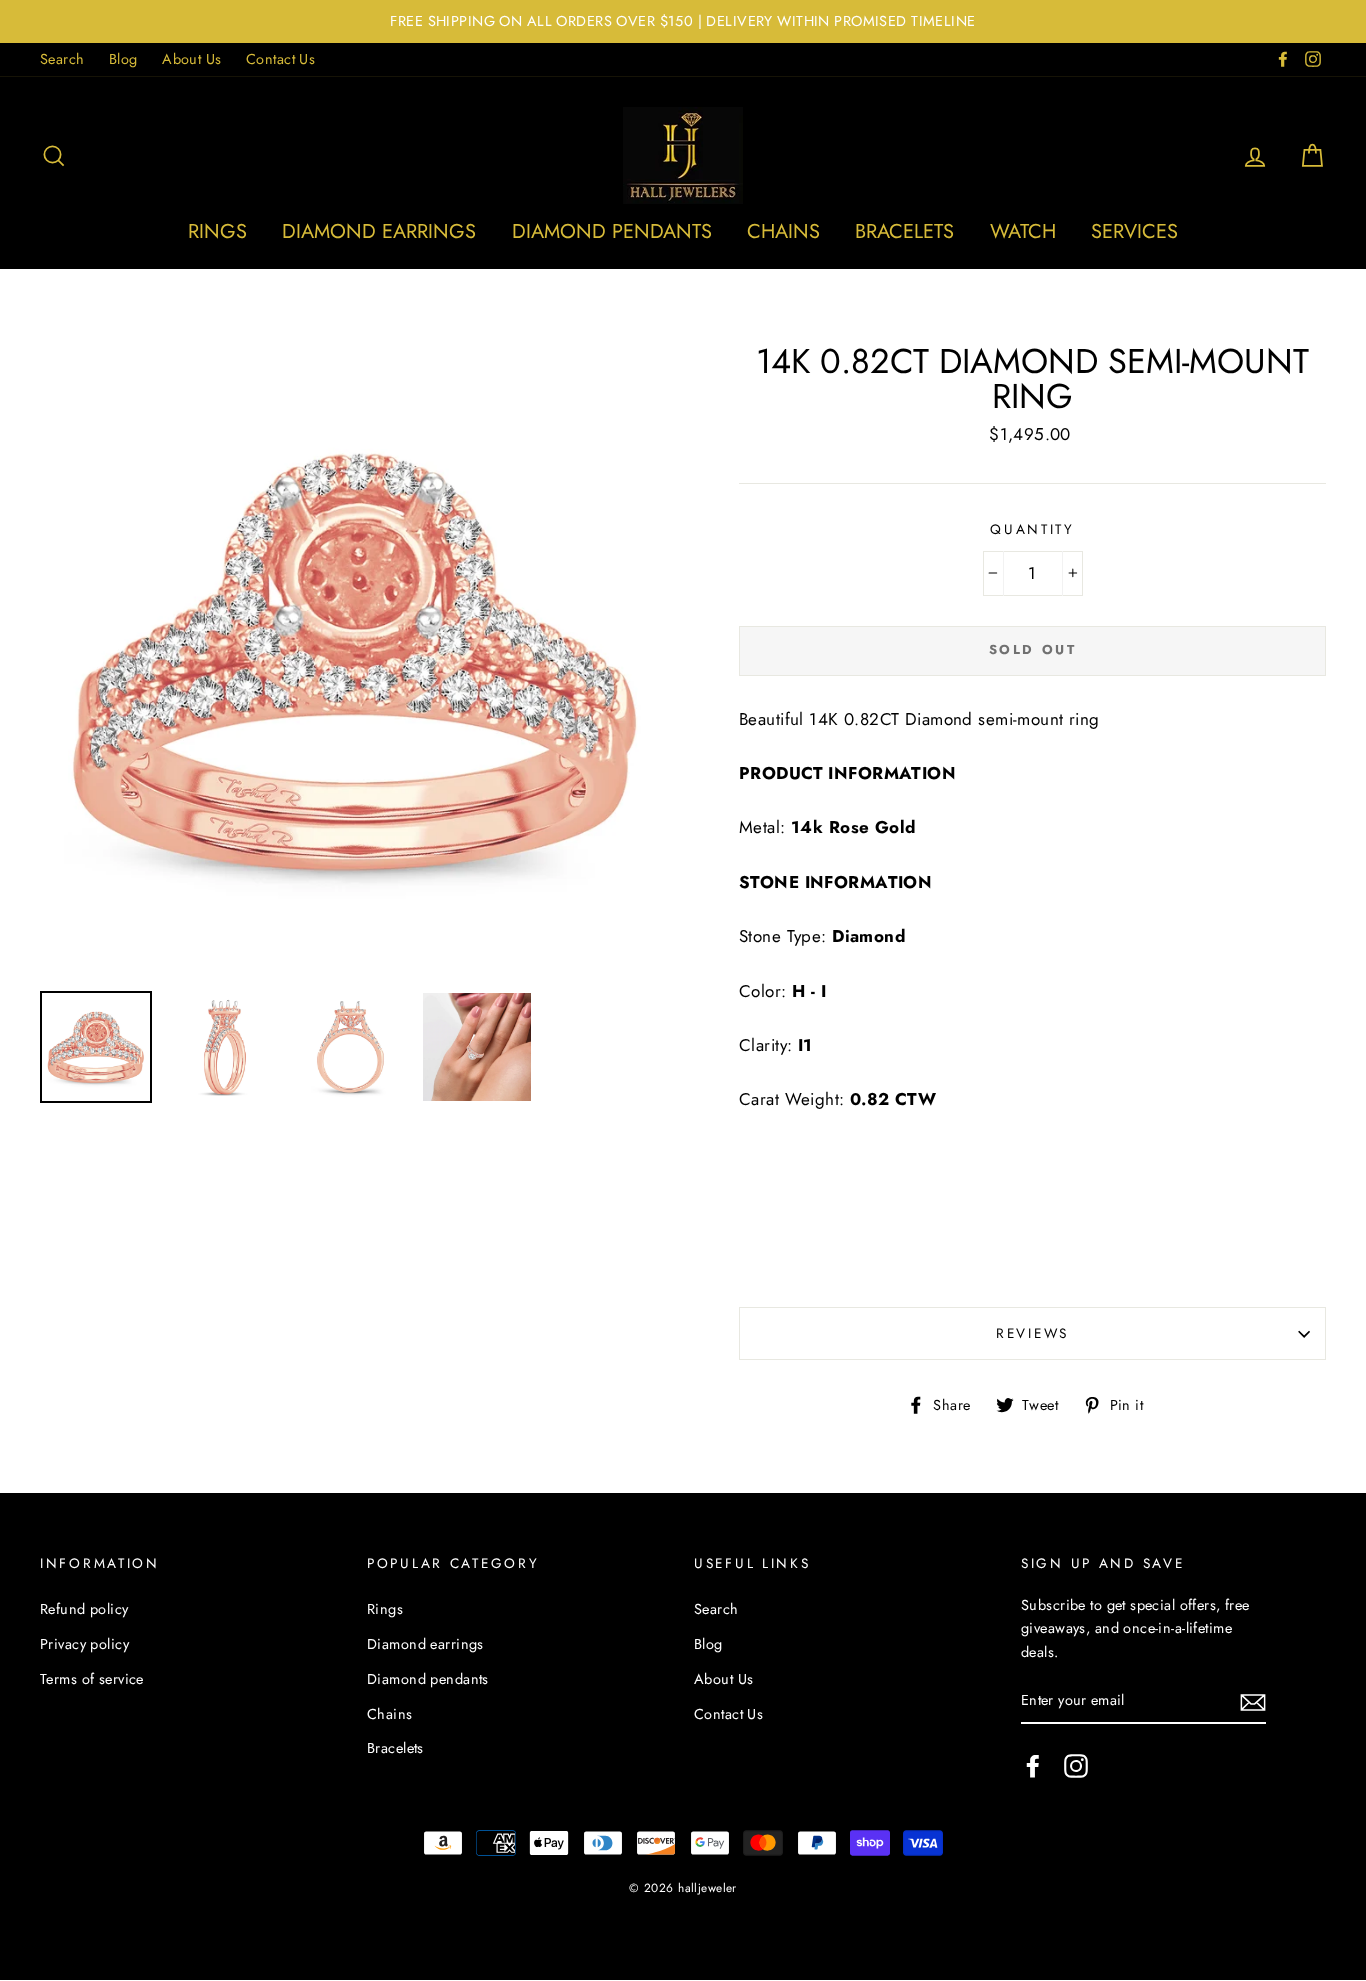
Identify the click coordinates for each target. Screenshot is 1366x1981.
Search (62, 59)
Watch (1023, 231)
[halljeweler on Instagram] (1076, 1766)
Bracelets (904, 231)
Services (1134, 231)
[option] (683, 21)
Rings (217, 231)
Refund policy (84, 1609)
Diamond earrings (379, 231)
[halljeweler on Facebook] (1033, 1766)
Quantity (1032, 529)
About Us (191, 59)
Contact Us (280, 59)
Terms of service (92, 1679)
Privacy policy (84, 1644)
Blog (123, 59)
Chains (783, 231)
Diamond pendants (612, 231)
